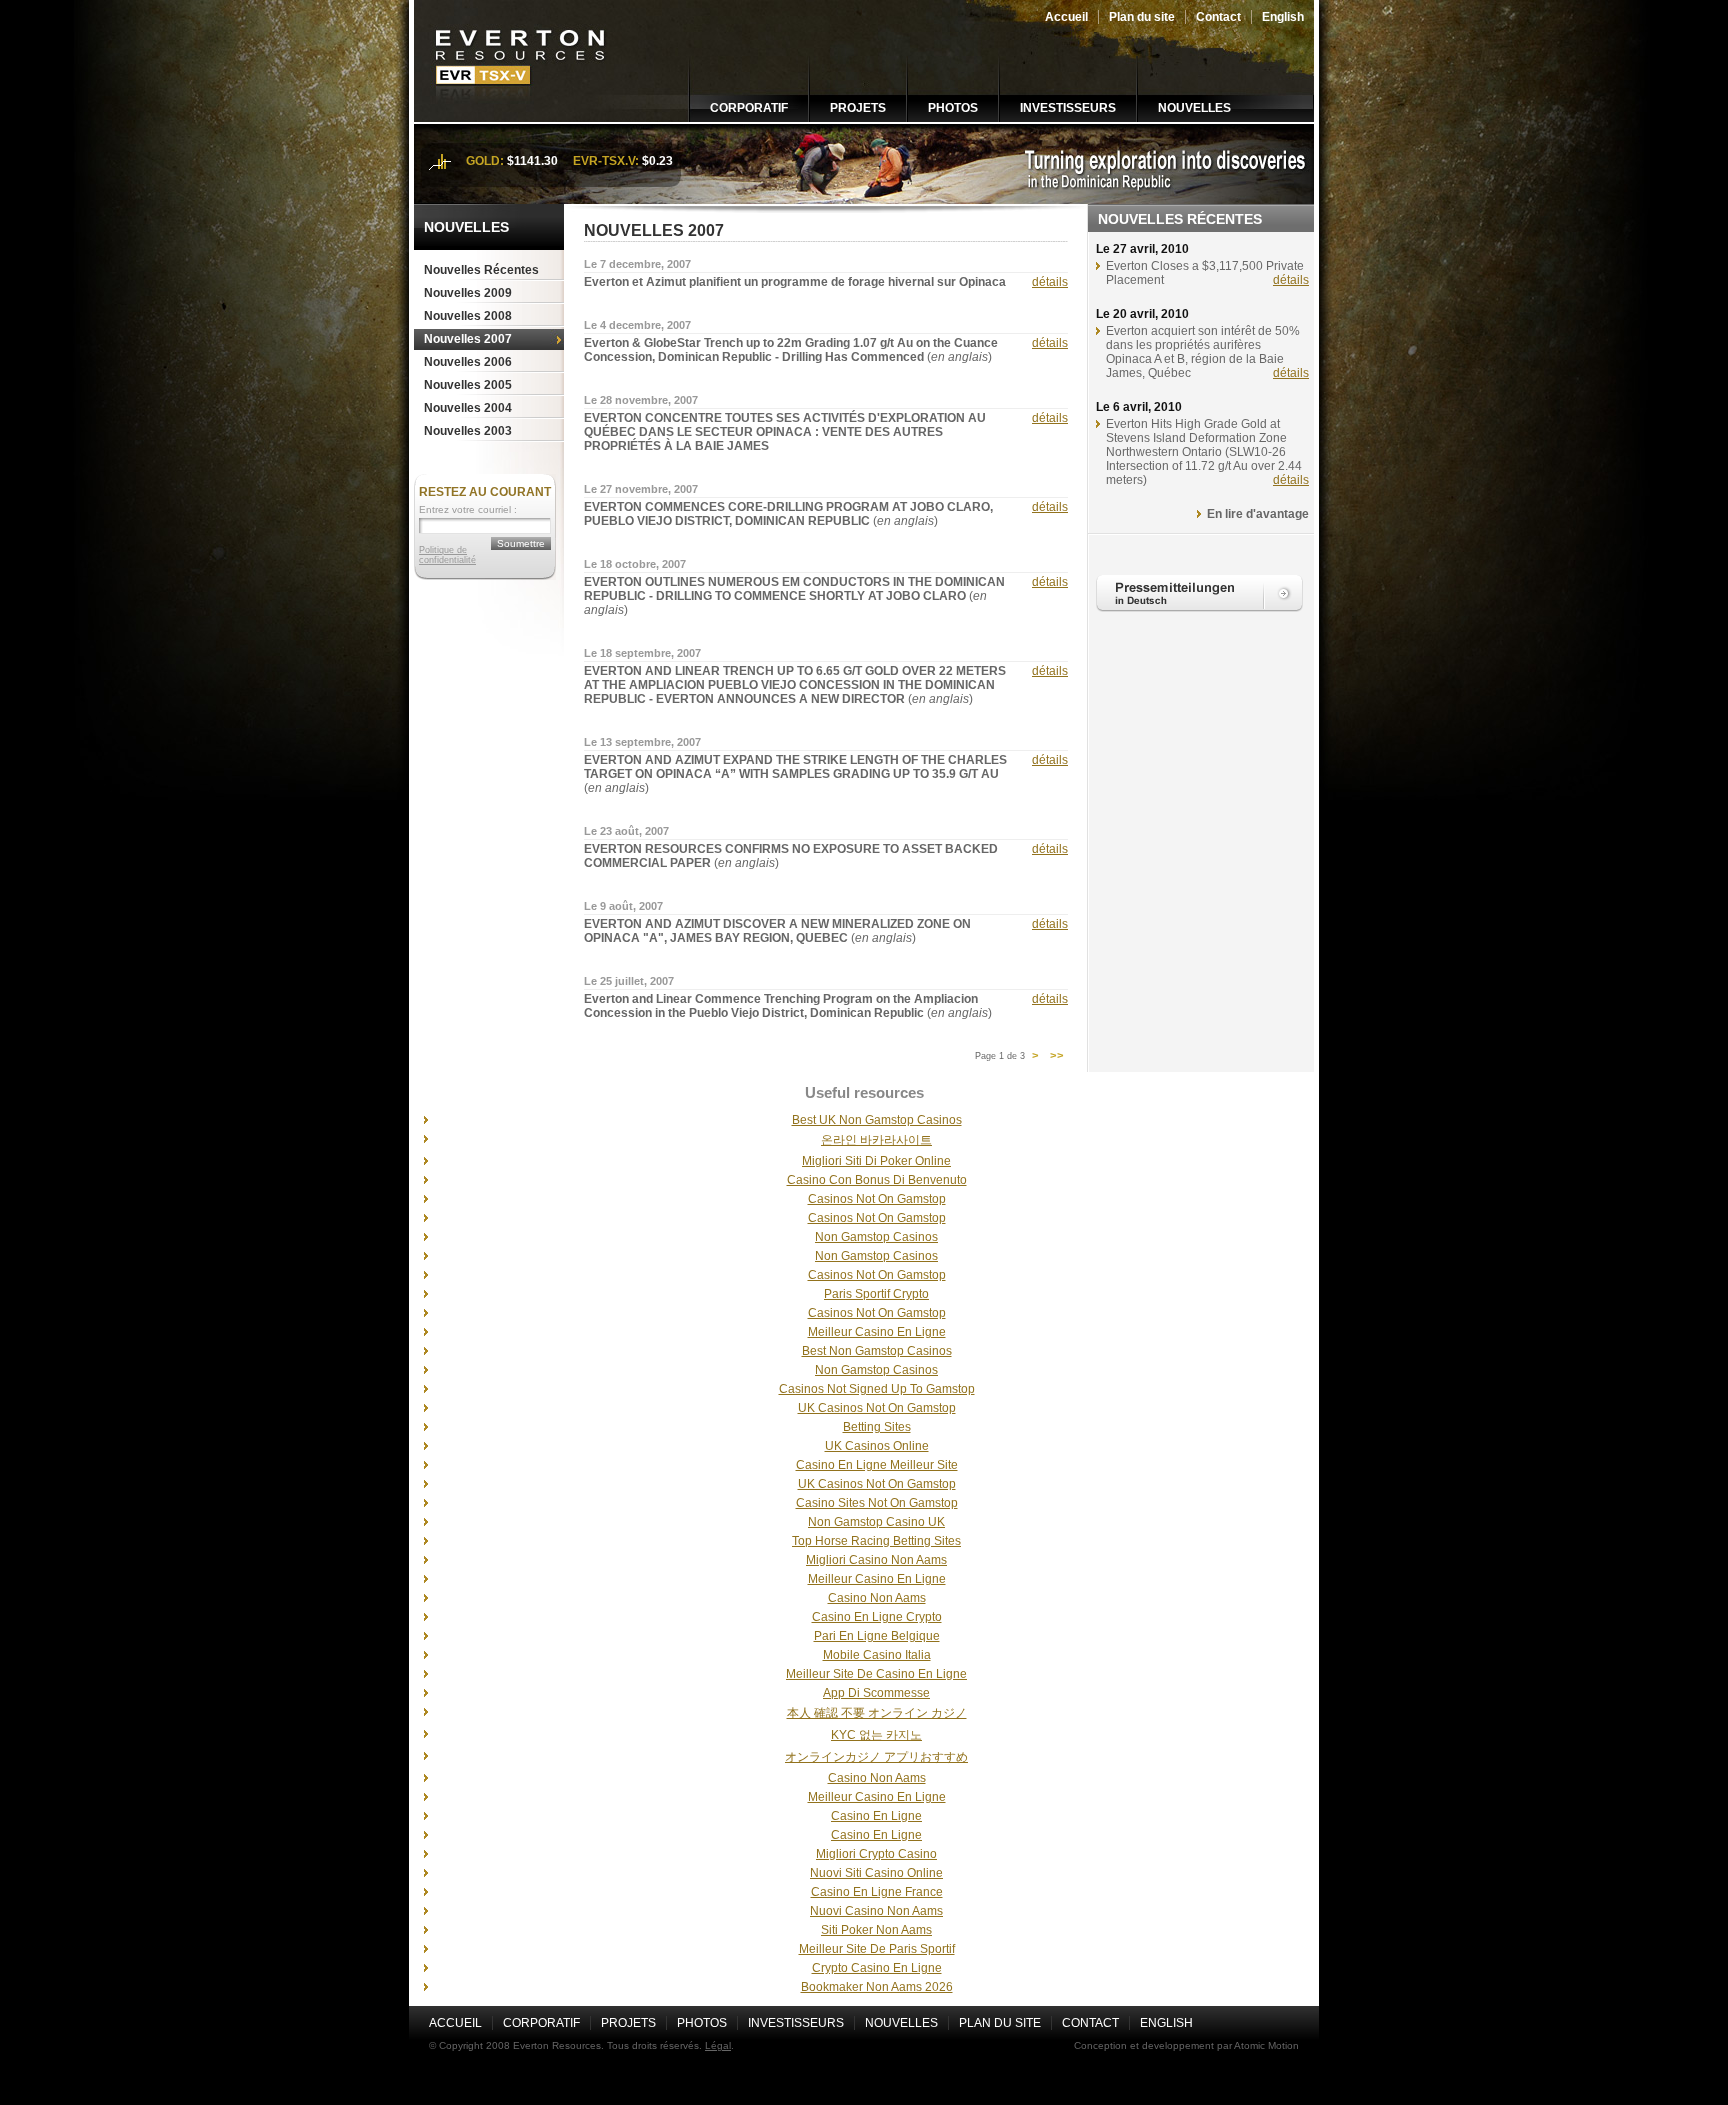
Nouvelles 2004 (468, 408)
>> (1057, 1056)
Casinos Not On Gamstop (877, 1199)
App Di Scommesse (876, 1693)
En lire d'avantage (1258, 514)
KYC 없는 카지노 (876, 1735)
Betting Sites (877, 1427)
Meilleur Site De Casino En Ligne (876, 1674)
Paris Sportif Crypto (876, 1294)
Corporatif (749, 108)
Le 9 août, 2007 (623, 906)
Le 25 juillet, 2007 (629, 981)
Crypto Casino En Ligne (877, 1968)
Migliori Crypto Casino (876, 1854)
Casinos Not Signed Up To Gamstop (877, 1389)
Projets (858, 108)
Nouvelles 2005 (468, 385)
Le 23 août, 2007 (626, 831)
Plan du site (1142, 17)
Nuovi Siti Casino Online (876, 1873)
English (1283, 17)
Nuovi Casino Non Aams (876, 1911)
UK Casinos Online (877, 1446)
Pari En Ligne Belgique (877, 1636)
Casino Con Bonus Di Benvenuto (877, 1180)
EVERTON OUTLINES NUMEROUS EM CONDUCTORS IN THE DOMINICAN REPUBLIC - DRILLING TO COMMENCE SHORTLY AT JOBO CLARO (794, 589)
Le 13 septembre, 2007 (642, 742)
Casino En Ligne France (877, 1892)
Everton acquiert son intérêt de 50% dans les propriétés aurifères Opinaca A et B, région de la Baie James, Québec (1203, 352)
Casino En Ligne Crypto (877, 1617)
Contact (1218, 17)
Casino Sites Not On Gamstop (877, 1503)
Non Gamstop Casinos (876, 1237)
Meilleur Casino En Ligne (877, 1332)
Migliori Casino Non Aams (876, 1560)
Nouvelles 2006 (468, 362)
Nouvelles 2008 (468, 316)
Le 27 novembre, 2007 (641, 489)
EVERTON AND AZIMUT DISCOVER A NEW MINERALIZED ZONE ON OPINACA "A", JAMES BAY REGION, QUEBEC (777, 931)
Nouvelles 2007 (468, 339)
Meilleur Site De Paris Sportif (877, 1949)
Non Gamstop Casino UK (876, 1522)
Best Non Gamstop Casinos (877, 1351)
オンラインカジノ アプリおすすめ (876, 1757)
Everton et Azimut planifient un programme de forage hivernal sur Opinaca (795, 282)
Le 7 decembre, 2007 (637, 264)
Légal (718, 2045)
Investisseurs (1068, 108)
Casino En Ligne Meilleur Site (877, 1465)
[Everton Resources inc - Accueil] (521, 118)
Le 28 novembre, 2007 (641, 400)
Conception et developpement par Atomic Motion (1186, 2045)
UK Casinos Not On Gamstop (877, 1408)
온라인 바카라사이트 (876, 1140)
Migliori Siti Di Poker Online (876, 1161)
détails (1050, 282)
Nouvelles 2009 (468, 293)
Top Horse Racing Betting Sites (876, 1541)
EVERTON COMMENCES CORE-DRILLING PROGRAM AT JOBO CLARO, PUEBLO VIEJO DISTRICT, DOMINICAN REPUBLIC (788, 514)
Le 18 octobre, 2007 (635, 564)
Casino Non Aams (877, 1598)
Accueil (1066, 17)
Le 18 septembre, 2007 (642, 653)
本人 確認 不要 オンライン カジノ (877, 1713)
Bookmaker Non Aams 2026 (877, 1987)
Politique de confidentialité (447, 555)
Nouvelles (1194, 108)
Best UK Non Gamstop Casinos (877, 1120)
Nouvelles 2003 (468, 431)
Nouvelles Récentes (481, 270)
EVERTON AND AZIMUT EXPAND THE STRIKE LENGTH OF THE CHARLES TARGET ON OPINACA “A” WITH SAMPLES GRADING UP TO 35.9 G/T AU (795, 767)
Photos (953, 108)
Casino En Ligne (876, 1816)
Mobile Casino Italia (877, 1655)
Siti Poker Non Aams (876, 1930)
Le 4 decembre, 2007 (637, 325)
